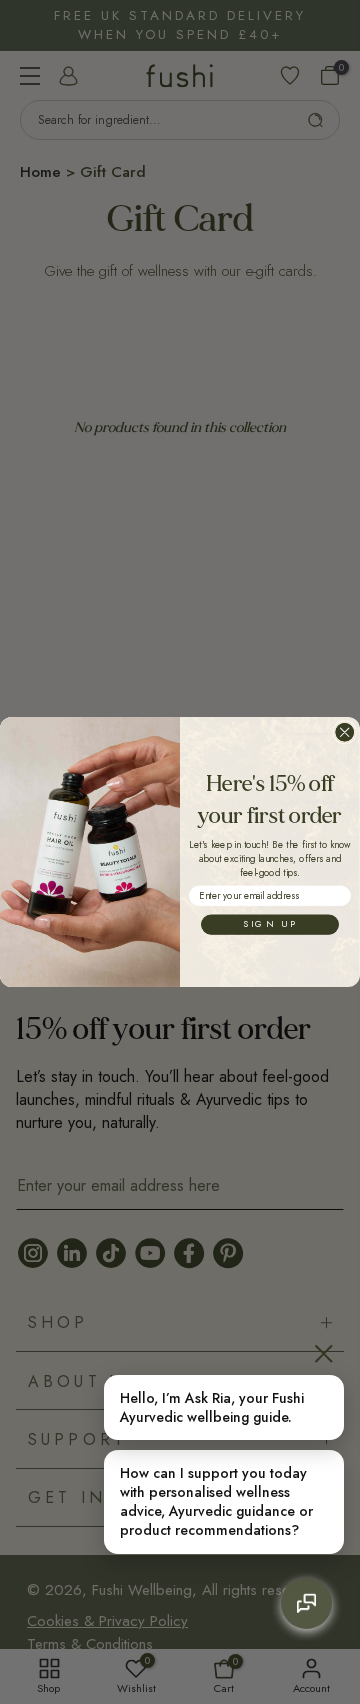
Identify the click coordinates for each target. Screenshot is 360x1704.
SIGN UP (270, 924)
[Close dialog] (344, 732)
